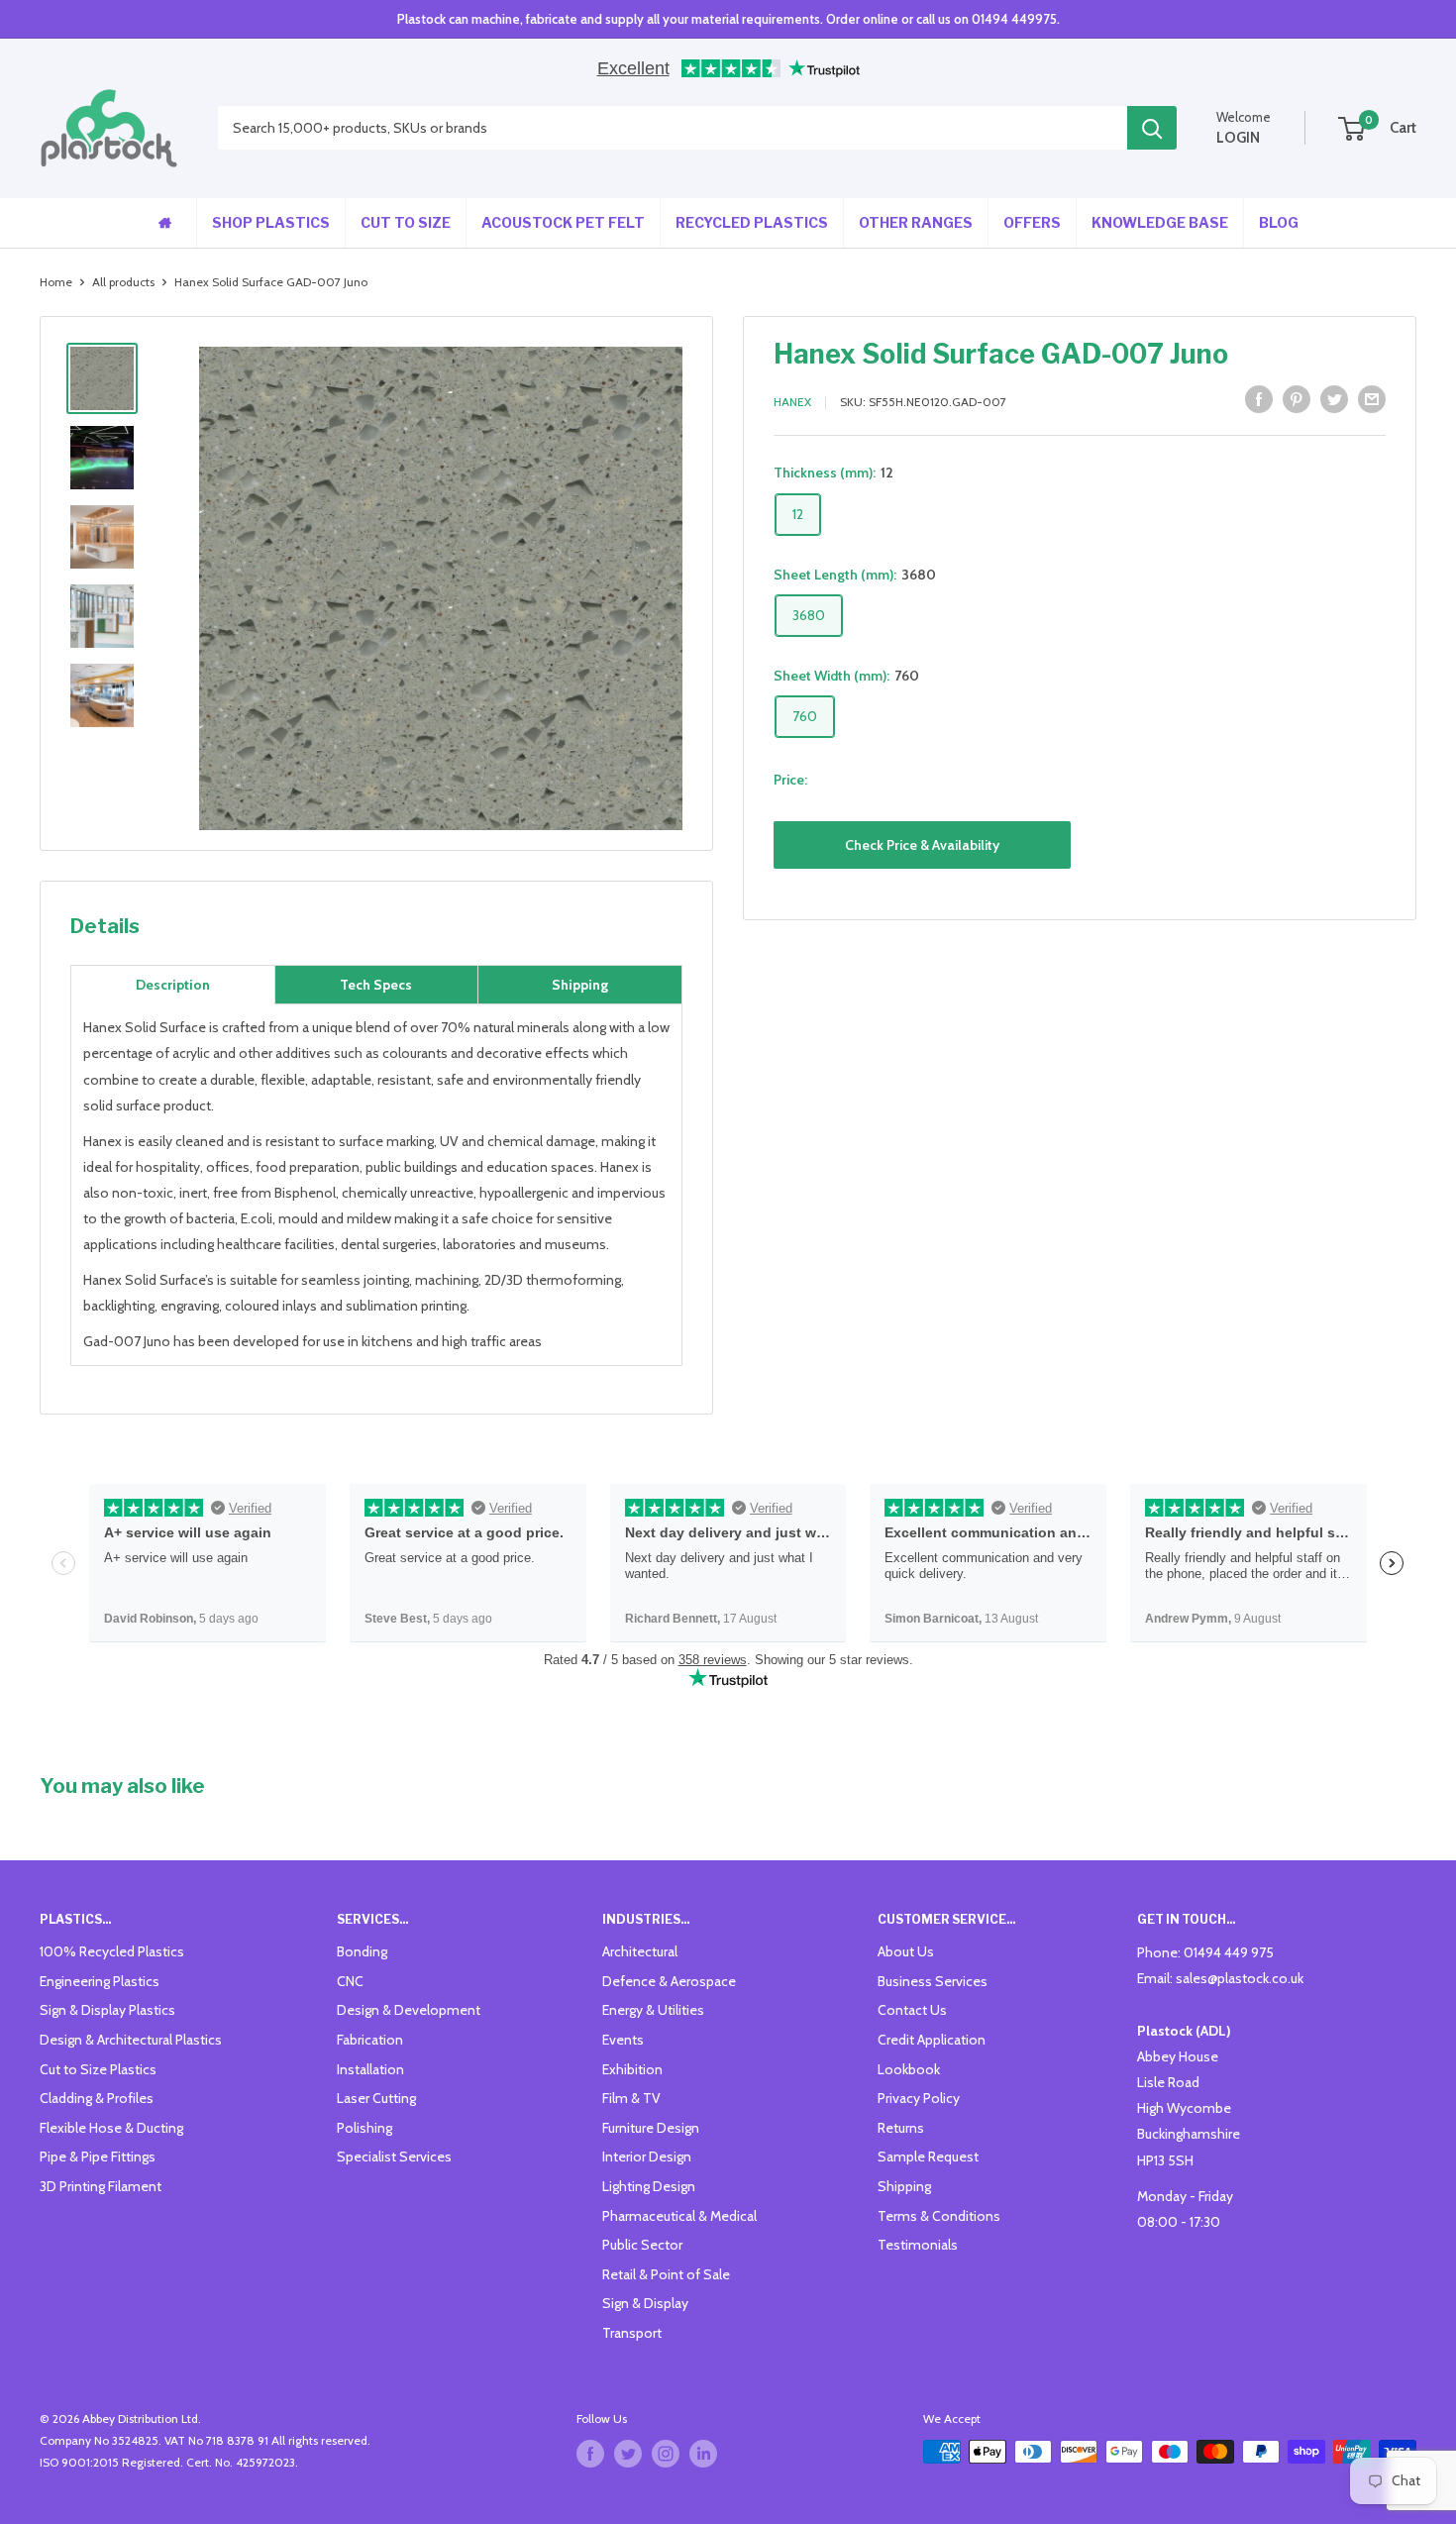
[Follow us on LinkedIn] (703, 2454)
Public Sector (642, 2245)
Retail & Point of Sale (666, 2274)
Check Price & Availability (922, 844)
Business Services (933, 1981)
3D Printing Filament (101, 2186)
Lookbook (909, 2069)
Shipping (904, 2186)
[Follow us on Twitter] (628, 2454)
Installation (370, 2069)
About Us (906, 1951)
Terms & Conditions (939, 2216)
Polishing (364, 2128)
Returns (901, 2128)
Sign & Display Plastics (107, 2010)
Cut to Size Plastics (98, 2069)
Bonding (362, 1951)
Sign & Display (645, 2303)
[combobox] (673, 129)
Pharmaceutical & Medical (679, 2216)
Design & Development (409, 2010)
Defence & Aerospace (669, 1981)
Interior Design (647, 2156)
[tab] (173, 985)
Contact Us (912, 2010)
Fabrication (370, 2040)
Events (623, 2040)
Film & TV (631, 2098)
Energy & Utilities (653, 2010)
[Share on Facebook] (1259, 400)
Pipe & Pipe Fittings (98, 2156)
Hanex (792, 402)
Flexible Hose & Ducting (111, 2128)
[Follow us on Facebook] (590, 2454)
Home (56, 282)
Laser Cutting (376, 2098)
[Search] (1152, 129)
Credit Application (932, 2040)
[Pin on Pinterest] (1297, 400)
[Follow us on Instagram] (666, 2454)
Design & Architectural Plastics (131, 2040)
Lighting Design (649, 2186)
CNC (350, 1981)
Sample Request (928, 2156)
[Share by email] (1372, 400)
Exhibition (632, 2069)
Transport (632, 2333)
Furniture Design (651, 2128)
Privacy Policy (919, 2098)
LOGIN (1238, 138)
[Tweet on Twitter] (1334, 400)
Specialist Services (394, 2156)
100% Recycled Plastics (112, 1951)
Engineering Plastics (100, 1981)
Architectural (640, 1951)
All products (123, 282)
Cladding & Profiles (97, 2098)
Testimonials (918, 2245)
